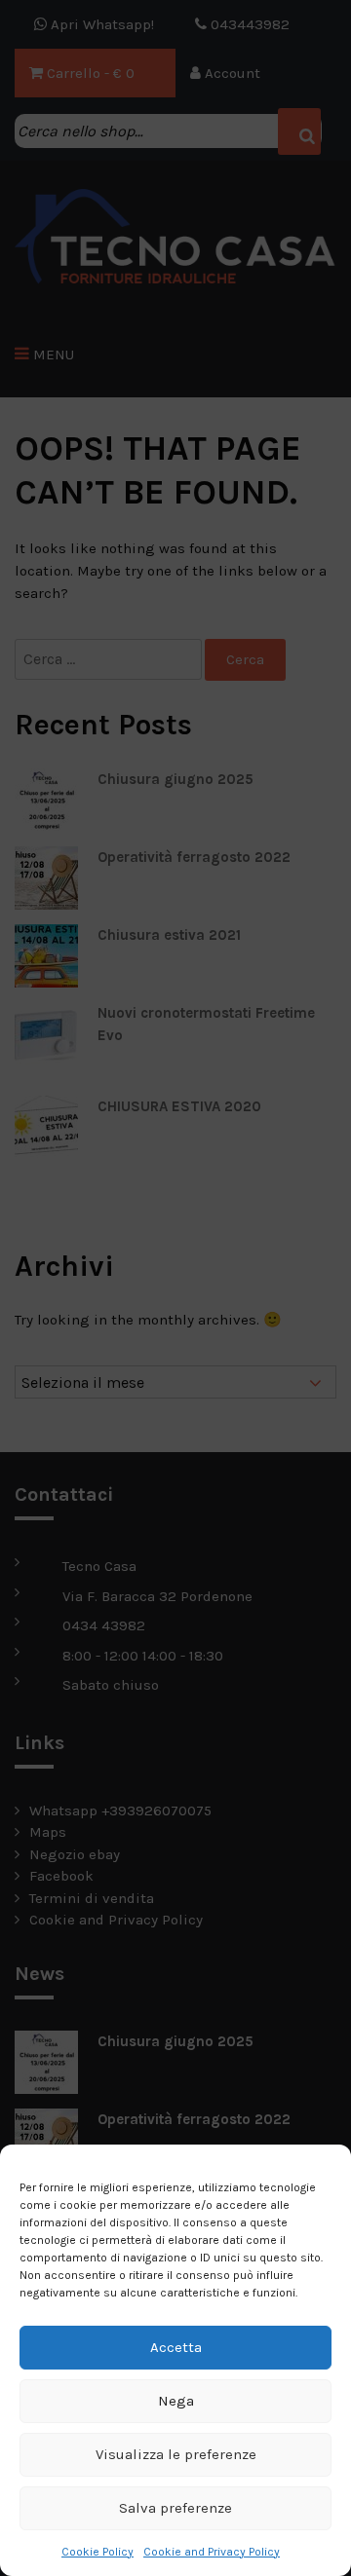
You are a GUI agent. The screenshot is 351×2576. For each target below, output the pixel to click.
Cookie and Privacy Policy (212, 2552)
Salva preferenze (175, 2508)
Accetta (176, 2347)
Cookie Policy (97, 2552)
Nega (176, 2401)
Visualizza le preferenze (176, 2454)
